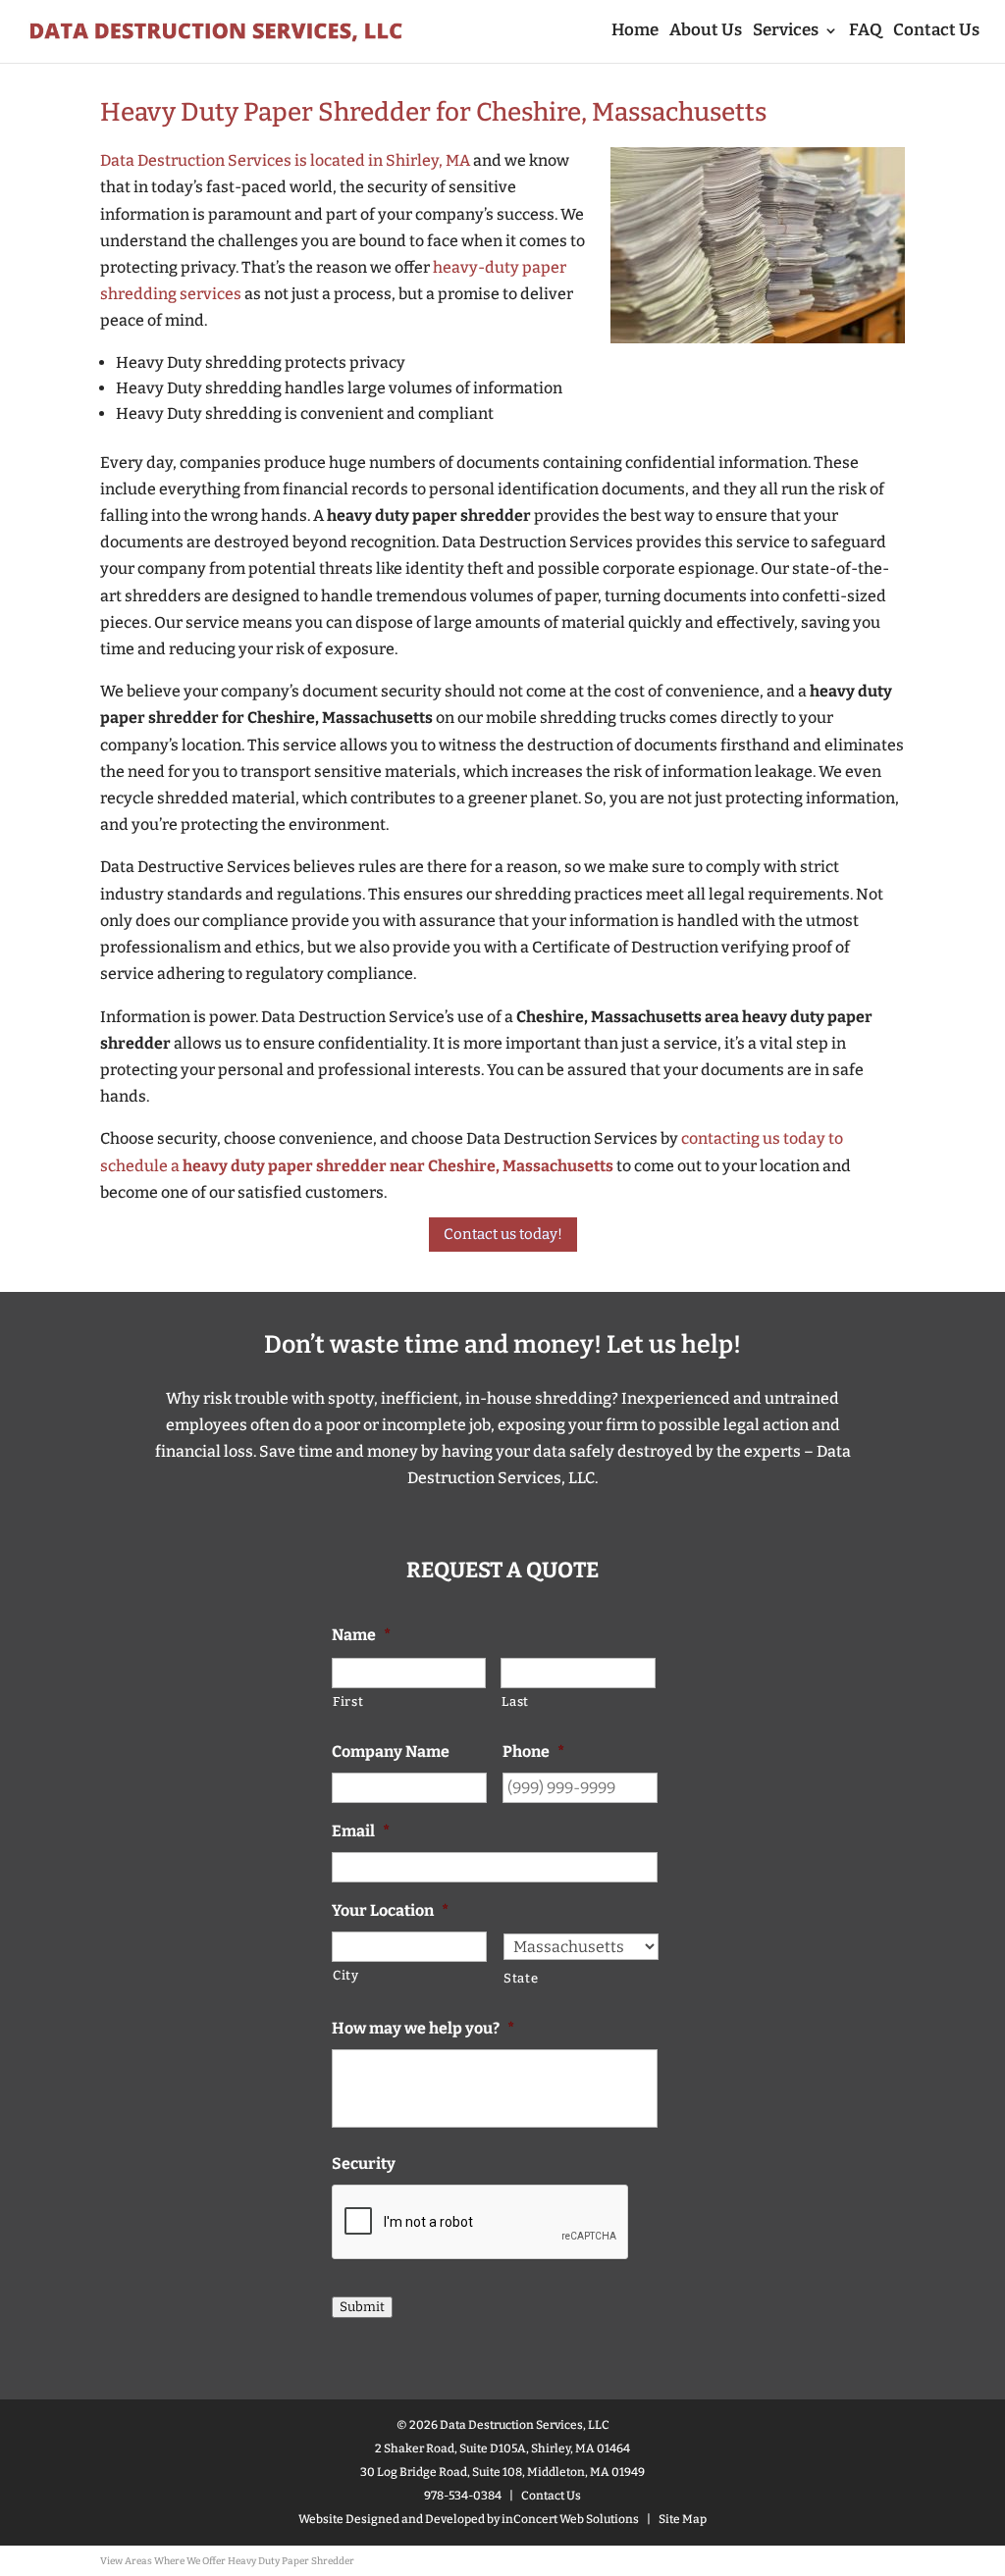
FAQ (866, 32)
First (348, 1701)
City (346, 1975)
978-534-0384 (463, 2496)
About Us (706, 32)
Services (786, 32)
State (521, 1978)
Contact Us (936, 32)
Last (515, 1701)
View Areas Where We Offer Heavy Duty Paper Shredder (227, 2561)
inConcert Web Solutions (570, 2519)
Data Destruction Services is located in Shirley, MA (285, 160)
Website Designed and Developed (392, 2519)
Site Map (683, 2519)
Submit (362, 2307)
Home (635, 32)
